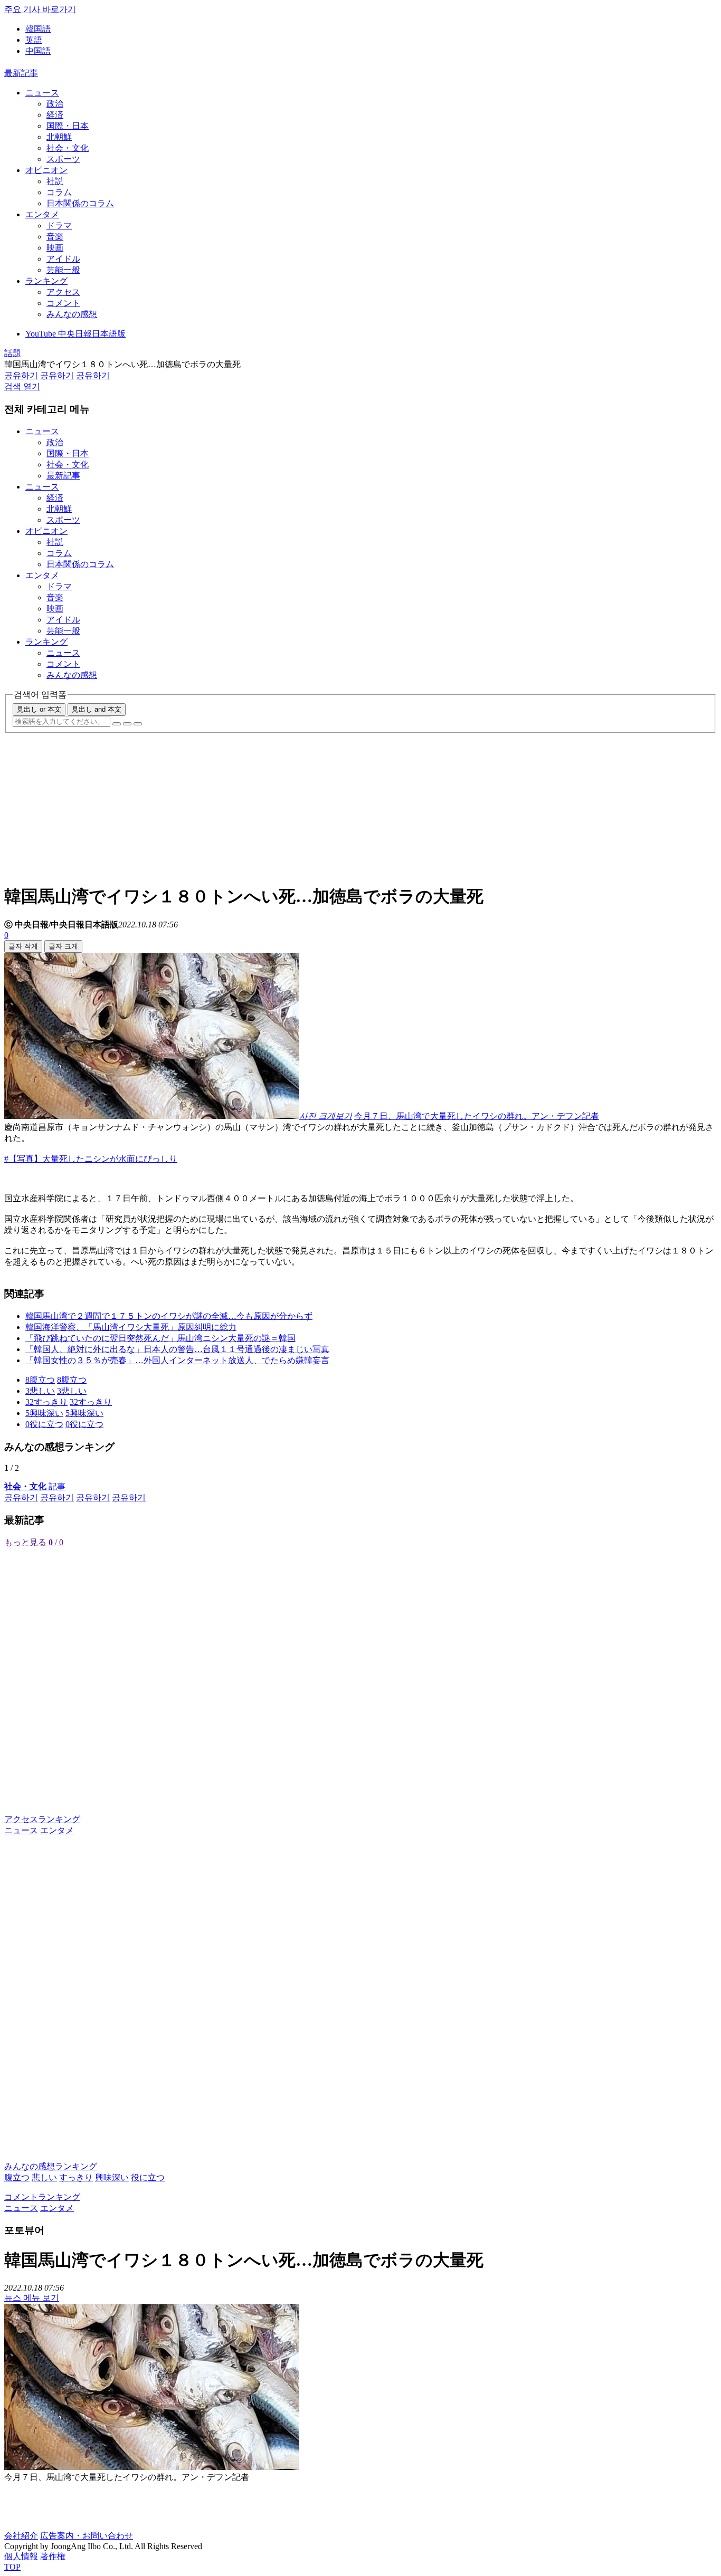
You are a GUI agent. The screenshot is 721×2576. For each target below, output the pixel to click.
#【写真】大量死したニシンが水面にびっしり (91, 1159)
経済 (55, 115)
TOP (12, 2567)
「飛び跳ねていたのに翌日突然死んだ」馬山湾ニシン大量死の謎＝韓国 (160, 1338)
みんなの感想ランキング (51, 2166)
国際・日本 (68, 126)
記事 (35, 1486)
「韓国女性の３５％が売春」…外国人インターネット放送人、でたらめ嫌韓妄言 (177, 1360)
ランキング (46, 281)
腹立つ (17, 2177)
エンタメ (42, 214)
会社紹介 (21, 2536)
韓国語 (38, 29)
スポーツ (63, 159)
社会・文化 (68, 148)
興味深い (112, 2177)
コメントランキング (42, 2197)
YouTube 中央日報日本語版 (75, 334)
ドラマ (59, 226)
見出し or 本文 (39, 709)
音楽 (55, 237)
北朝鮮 (59, 137)
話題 (13, 353)
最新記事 (21, 73)
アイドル (63, 259)
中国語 (38, 51)
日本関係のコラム (80, 203)
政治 (55, 104)
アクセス (63, 292)
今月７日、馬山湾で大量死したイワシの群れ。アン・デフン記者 (477, 1116)
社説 (55, 181)
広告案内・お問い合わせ (87, 2536)
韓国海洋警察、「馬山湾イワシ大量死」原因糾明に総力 (131, 1327)
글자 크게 (63, 946)
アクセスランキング (42, 1819)
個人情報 (21, 2556)
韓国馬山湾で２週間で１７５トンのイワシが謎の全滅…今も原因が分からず (169, 1316)
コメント (63, 303)
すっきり (76, 2177)
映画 (55, 248)
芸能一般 (63, 270)
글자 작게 (23, 946)
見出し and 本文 (97, 709)
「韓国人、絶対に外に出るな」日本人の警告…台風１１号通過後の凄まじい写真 (177, 1349)
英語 (34, 40)
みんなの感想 (72, 314)
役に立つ (148, 2177)
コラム (59, 192)
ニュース (42, 93)
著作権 (53, 2556)
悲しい (44, 2177)
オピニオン (46, 170)
